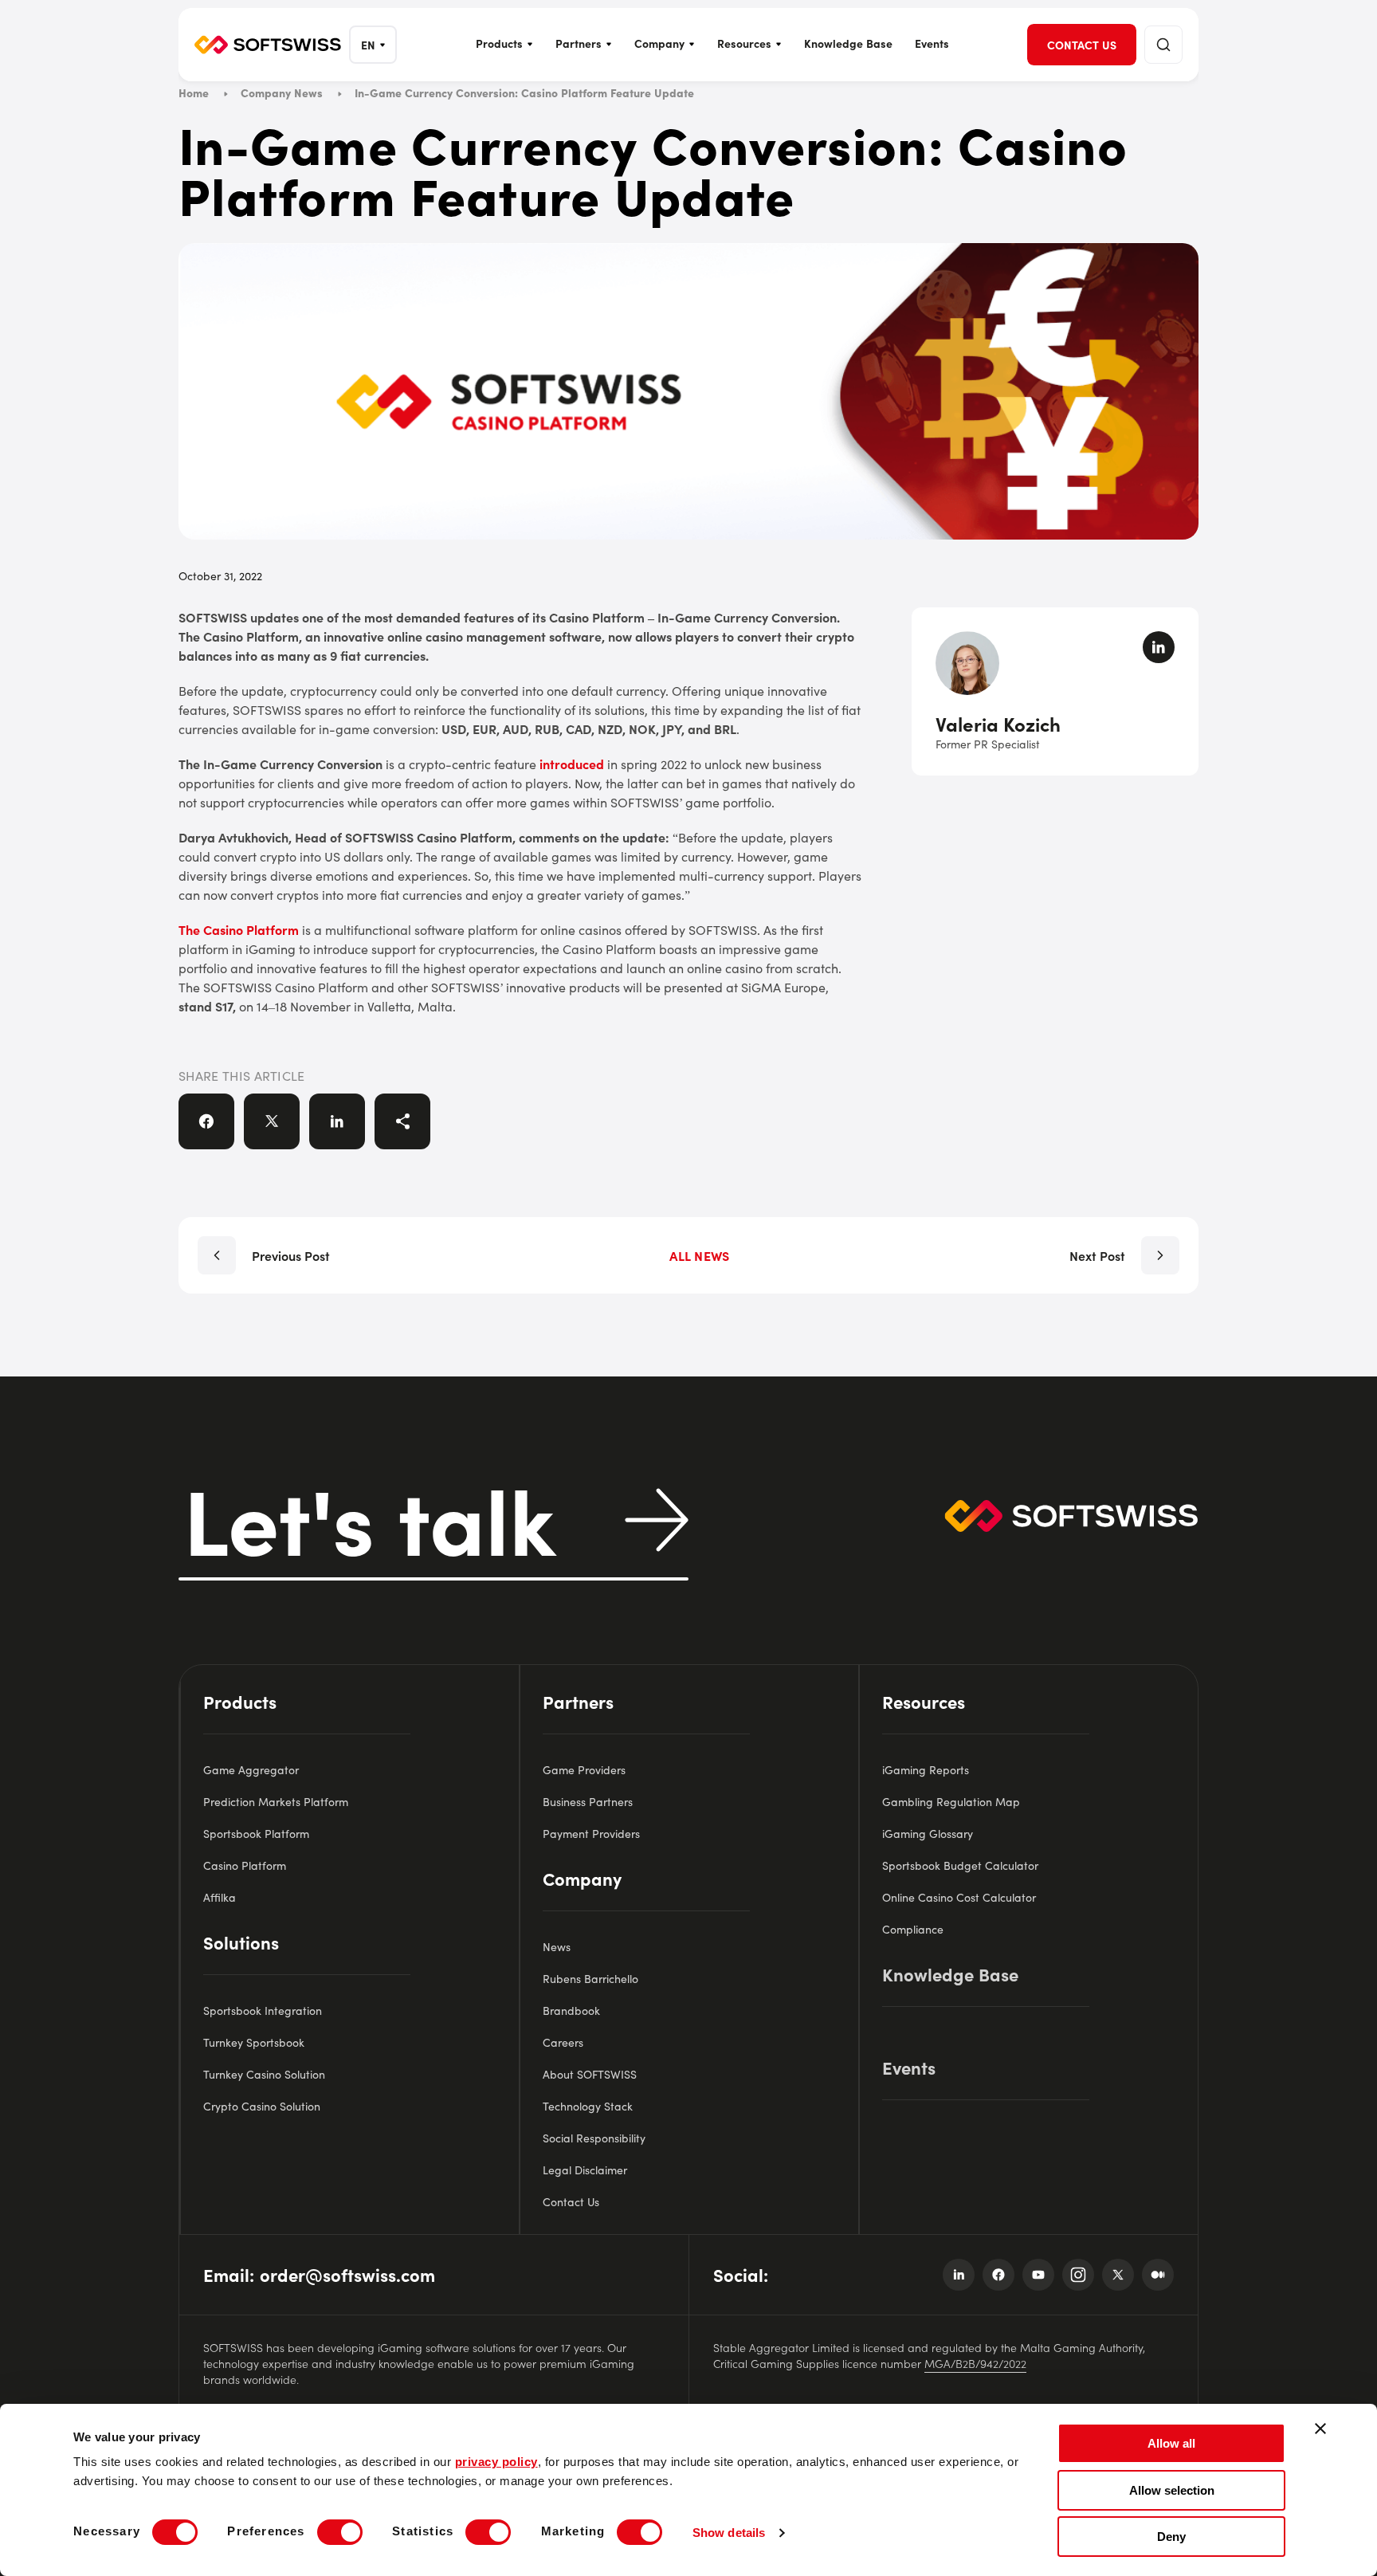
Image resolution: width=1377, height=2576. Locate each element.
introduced (572, 764)
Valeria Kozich (998, 723)
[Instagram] (1078, 2275)
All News (699, 1255)
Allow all (1171, 2443)
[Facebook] (998, 2275)
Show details (729, 2533)
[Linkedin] (959, 2275)
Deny (1171, 2537)
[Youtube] (1038, 2275)
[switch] (340, 2532)
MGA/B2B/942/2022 (975, 2363)
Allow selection (1172, 2490)
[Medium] (1158, 2275)
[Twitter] (1118, 2275)
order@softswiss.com (347, 2274)
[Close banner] (1320, 2429)
